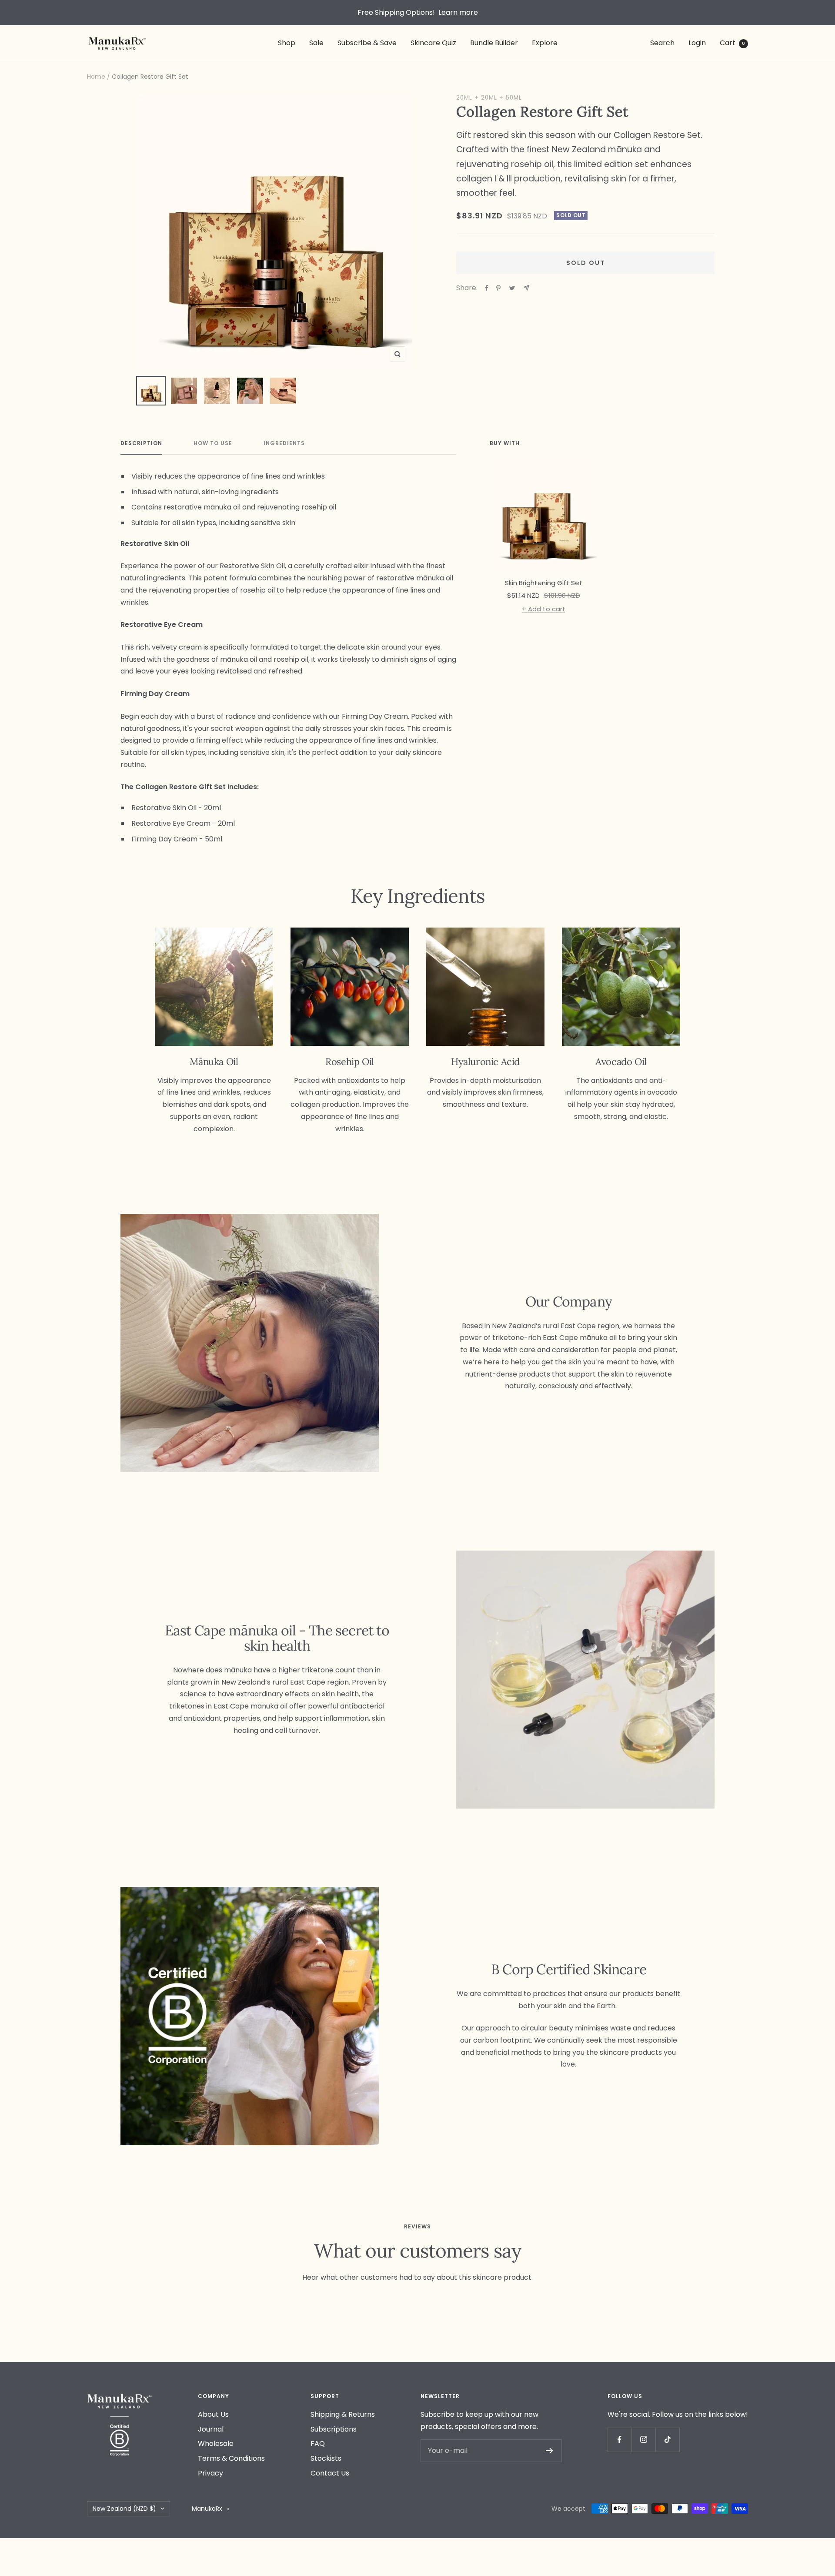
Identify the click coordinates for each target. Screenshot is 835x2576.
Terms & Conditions (231, 2458)
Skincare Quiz (433, 43)
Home (96, 77)
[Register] (549, 2451)
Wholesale (216, 2444)
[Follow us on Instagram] (643, 2440)
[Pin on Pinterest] (498, 288)
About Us (213, 2414)
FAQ (318, 2444)
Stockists (326, 2458)
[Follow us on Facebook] (620, 2440)
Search (662, 43)
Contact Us (330, 2473)
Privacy (210, 2473)
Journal (211, 2429)
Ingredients (284, 444)
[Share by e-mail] (526, 288)
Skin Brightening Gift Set (544, 583)
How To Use (213, 444)
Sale (316, 43)
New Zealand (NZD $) (124, 2509)
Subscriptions (334, 2429)
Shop (287, 43)
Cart (732, 43)
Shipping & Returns (343, 2414)
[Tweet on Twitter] (512, 288)
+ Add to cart (544, 609)
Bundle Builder (494, 43)
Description (141, 444)
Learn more (458, 12)
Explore (545, 43)
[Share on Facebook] (487, 288)
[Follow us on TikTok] (667, 2440)
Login (697, 43)
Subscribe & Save (367, 43)
